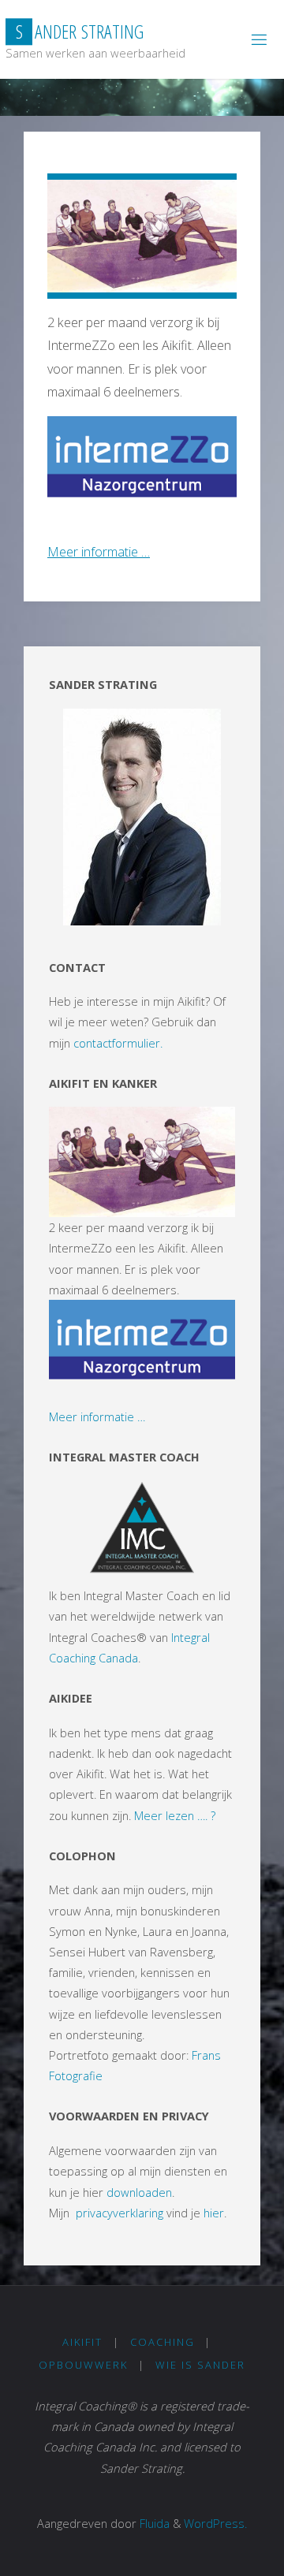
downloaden (139, 2192)
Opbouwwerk (83, 2365)
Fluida (153, 2523)
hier (214, 2213)
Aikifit (82, 2342)
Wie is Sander (200, 2365)
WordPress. (215, 2523)
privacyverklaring (120, 2213)
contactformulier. (118, 1043)
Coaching (163, 2342)
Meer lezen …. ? (175, 1815)
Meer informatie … (99, 552)
